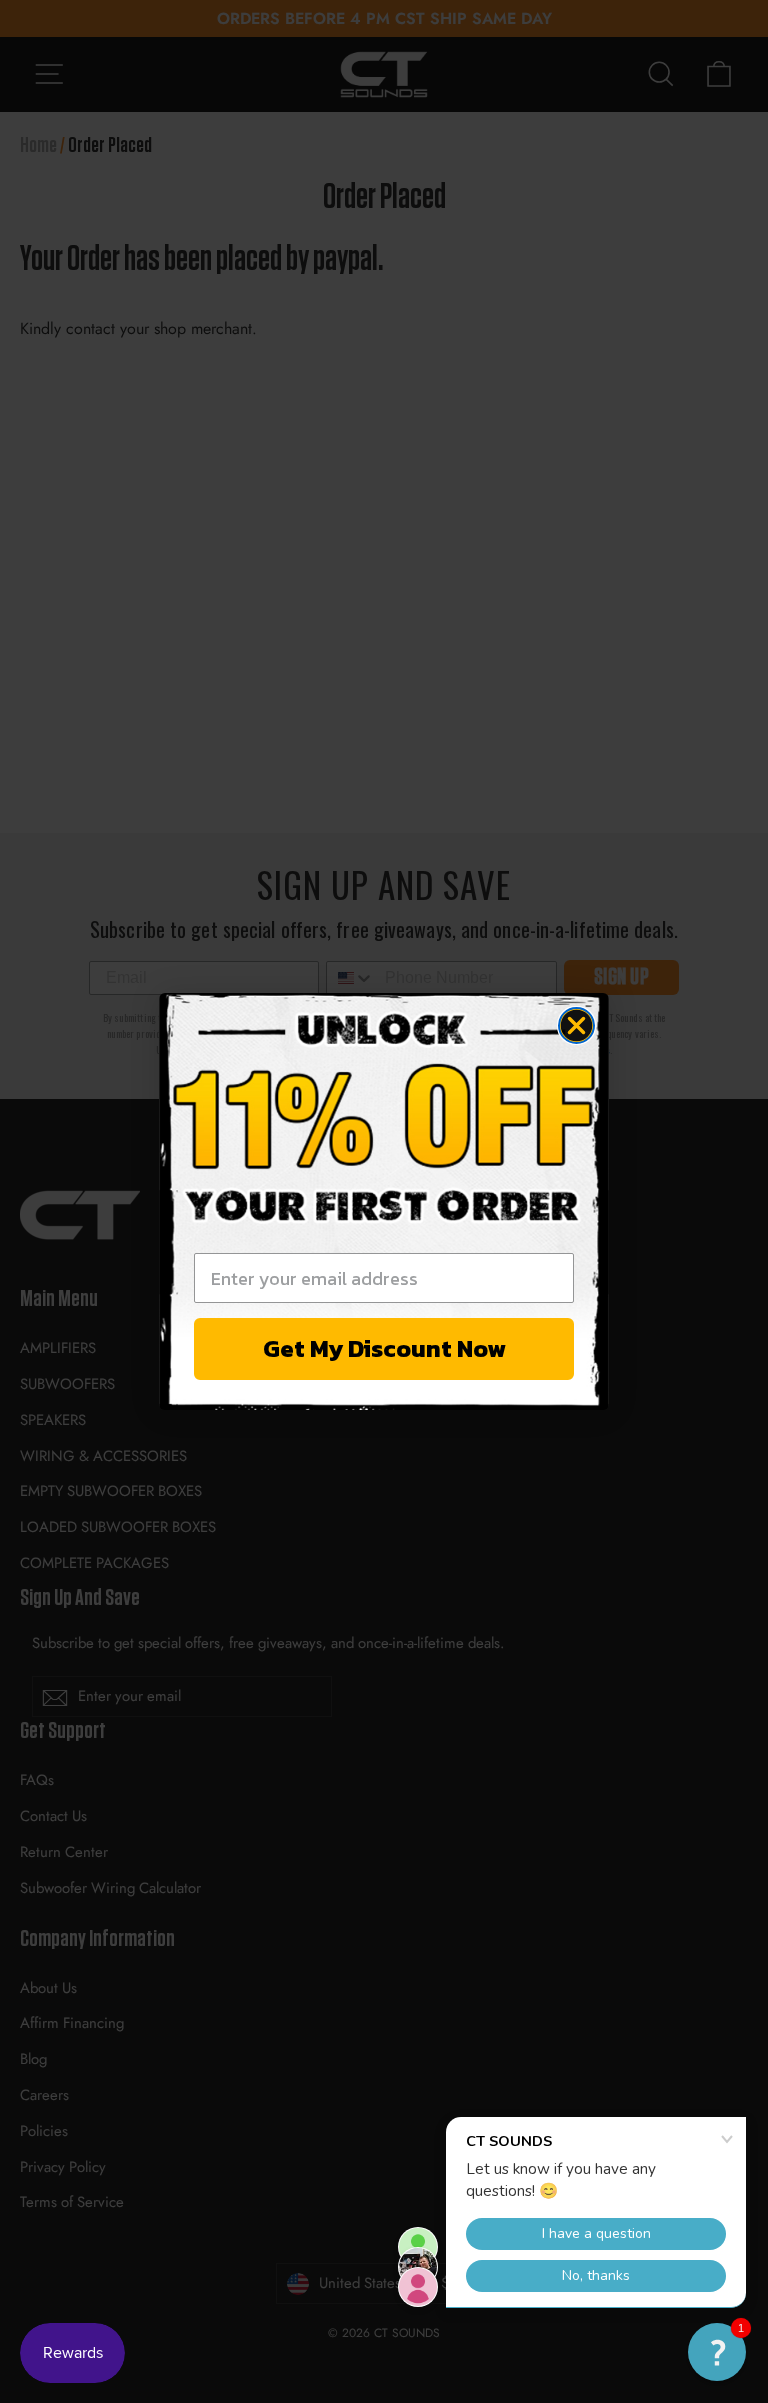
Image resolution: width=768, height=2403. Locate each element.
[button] (717, 2352)
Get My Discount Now (384, 1348)
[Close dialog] (576, 1025)
